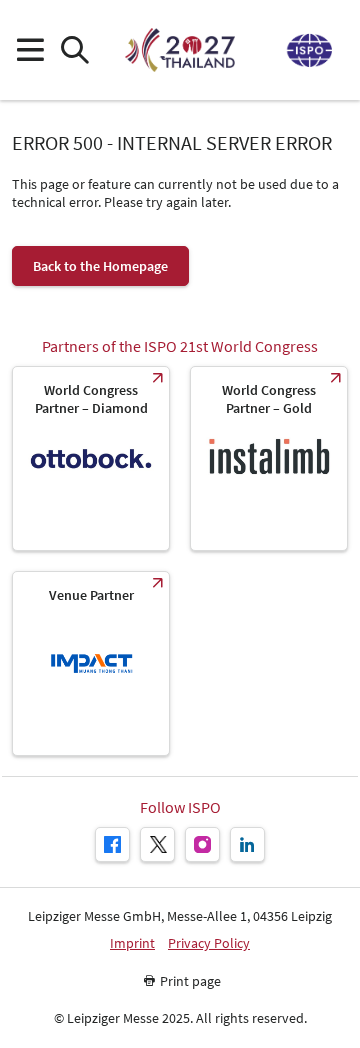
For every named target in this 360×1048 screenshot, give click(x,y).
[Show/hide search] (74, 50)
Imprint (132, 943)
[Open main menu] (29, 50)
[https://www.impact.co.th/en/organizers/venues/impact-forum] (91, 663)
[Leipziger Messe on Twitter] (157, 844)
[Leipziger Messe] (308, 50)
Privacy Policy (209, 943)
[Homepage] (179, 50)
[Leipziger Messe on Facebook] (112, 844)
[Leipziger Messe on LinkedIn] (247, 844)
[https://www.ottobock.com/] (91, 458)
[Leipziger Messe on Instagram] (202, 844)
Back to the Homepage (100, 266)
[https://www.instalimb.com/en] (269, 458)
